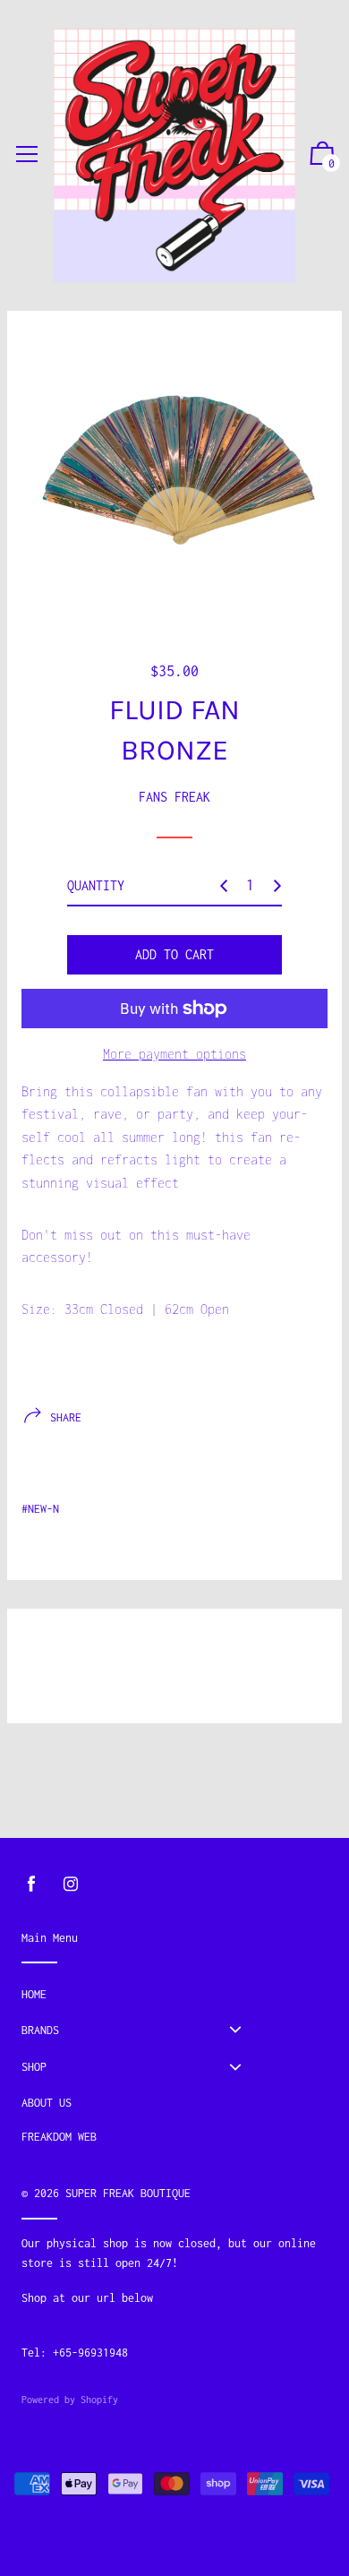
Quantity (96, 885)
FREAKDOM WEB (59, 2137)
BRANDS (40, 2030)
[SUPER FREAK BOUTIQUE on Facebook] (31, 1884)
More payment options (174, 1054)
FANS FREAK (174, 797)
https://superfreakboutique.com (115, 2318)
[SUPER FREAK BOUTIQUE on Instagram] (71, 1884)
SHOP (34, 2067)
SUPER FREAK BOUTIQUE (128, 2193)
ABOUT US (47, 2103)
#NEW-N (40, 1509)
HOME (34, 1994)
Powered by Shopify (70, 2400)
